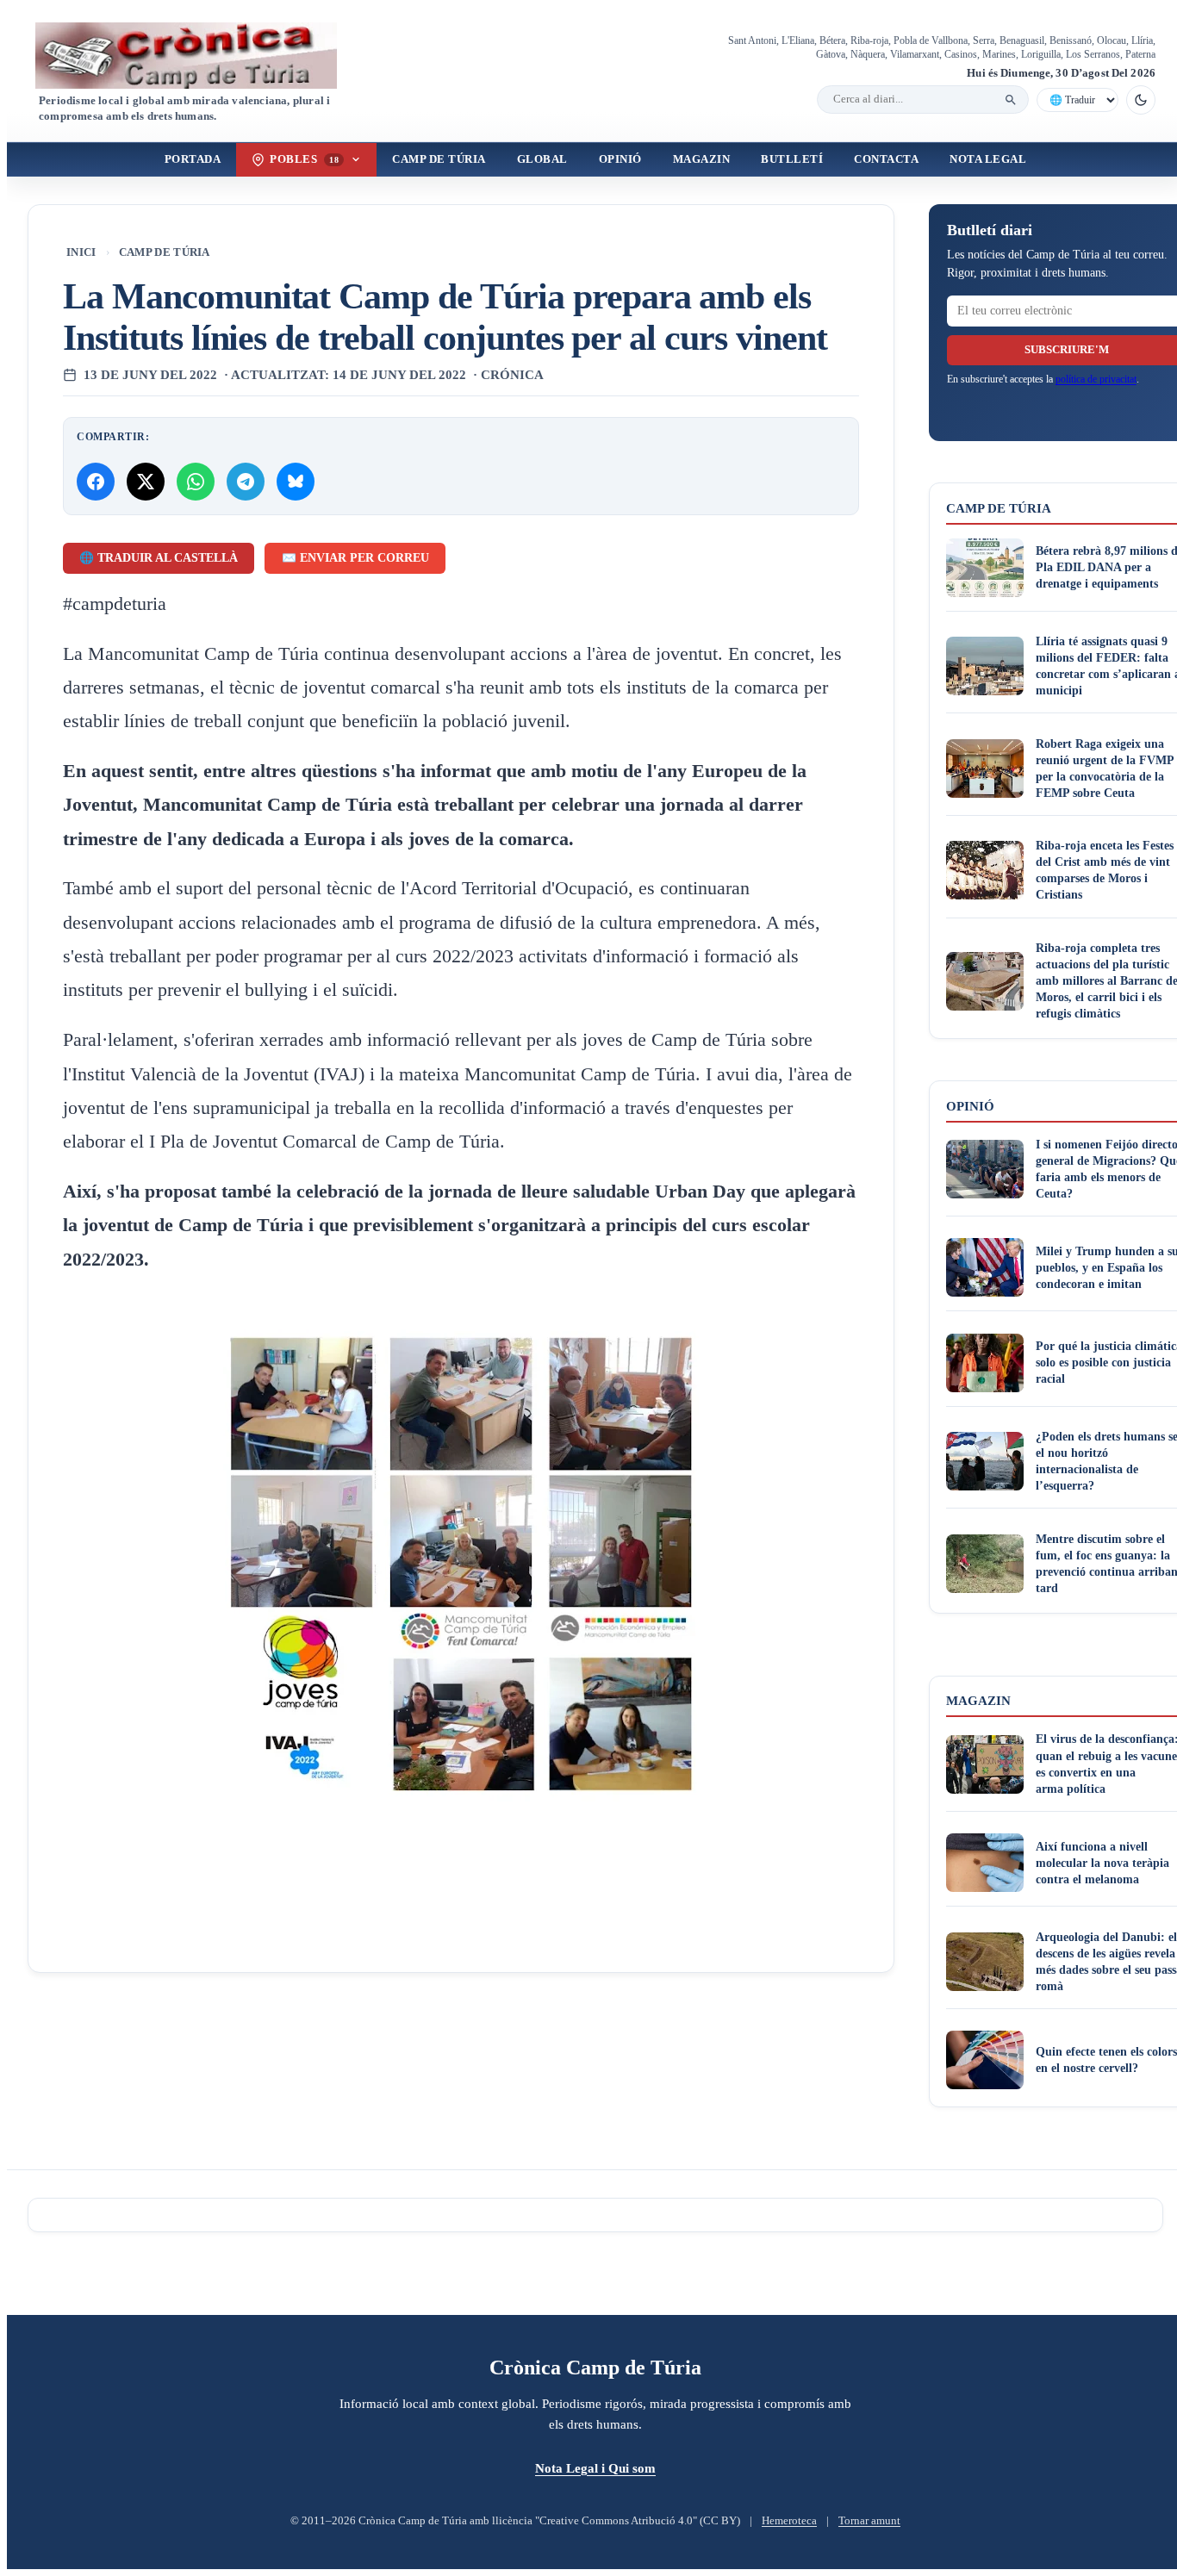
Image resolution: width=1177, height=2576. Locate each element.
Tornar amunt (869, 2521)
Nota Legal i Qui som (595, 2468)
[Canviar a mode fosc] (1141, 100)
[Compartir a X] (146, 482)
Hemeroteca (789, 2521)
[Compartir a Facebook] (96, 482)
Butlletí (792, 159)
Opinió (620, 159)
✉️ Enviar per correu (355, 558)
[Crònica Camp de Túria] (201, 56)
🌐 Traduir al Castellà (159, 558)
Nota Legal (988, 159)
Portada (193, 159)
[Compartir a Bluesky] (296, 482)
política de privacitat (1096, 379)
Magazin (702, 159)
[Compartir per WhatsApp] (196, 482)
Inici (81, 252)
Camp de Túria (439, 159)
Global (542, 159)
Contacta (886, 159)
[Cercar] (1011, 100)
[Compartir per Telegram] (246, 482)
